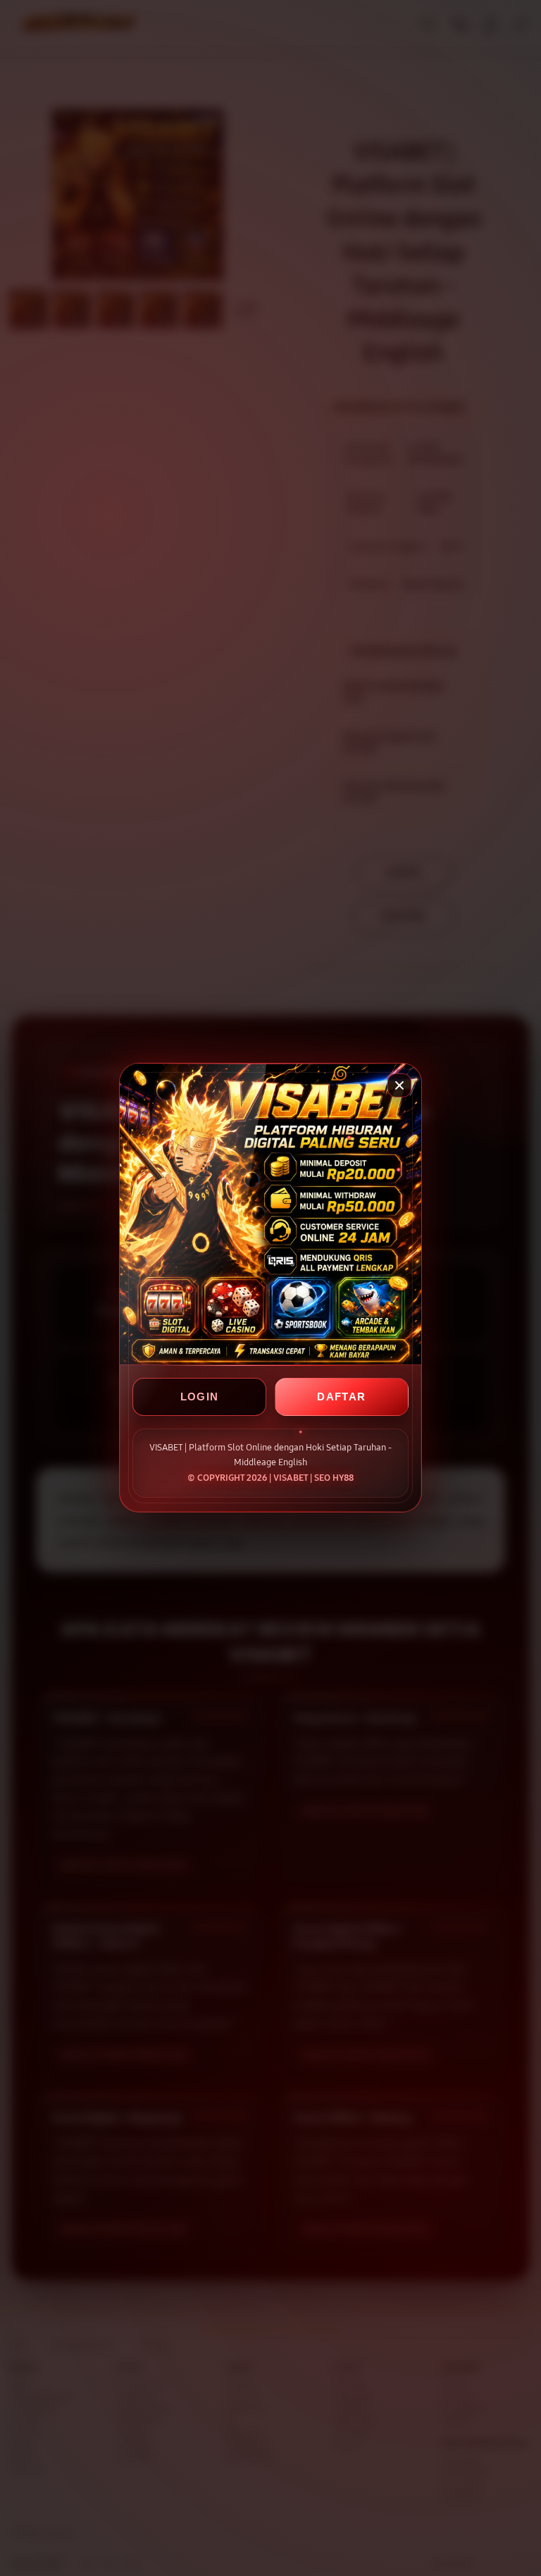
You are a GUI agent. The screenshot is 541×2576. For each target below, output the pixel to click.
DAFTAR (341, 1397)
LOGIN (200, 1397)
